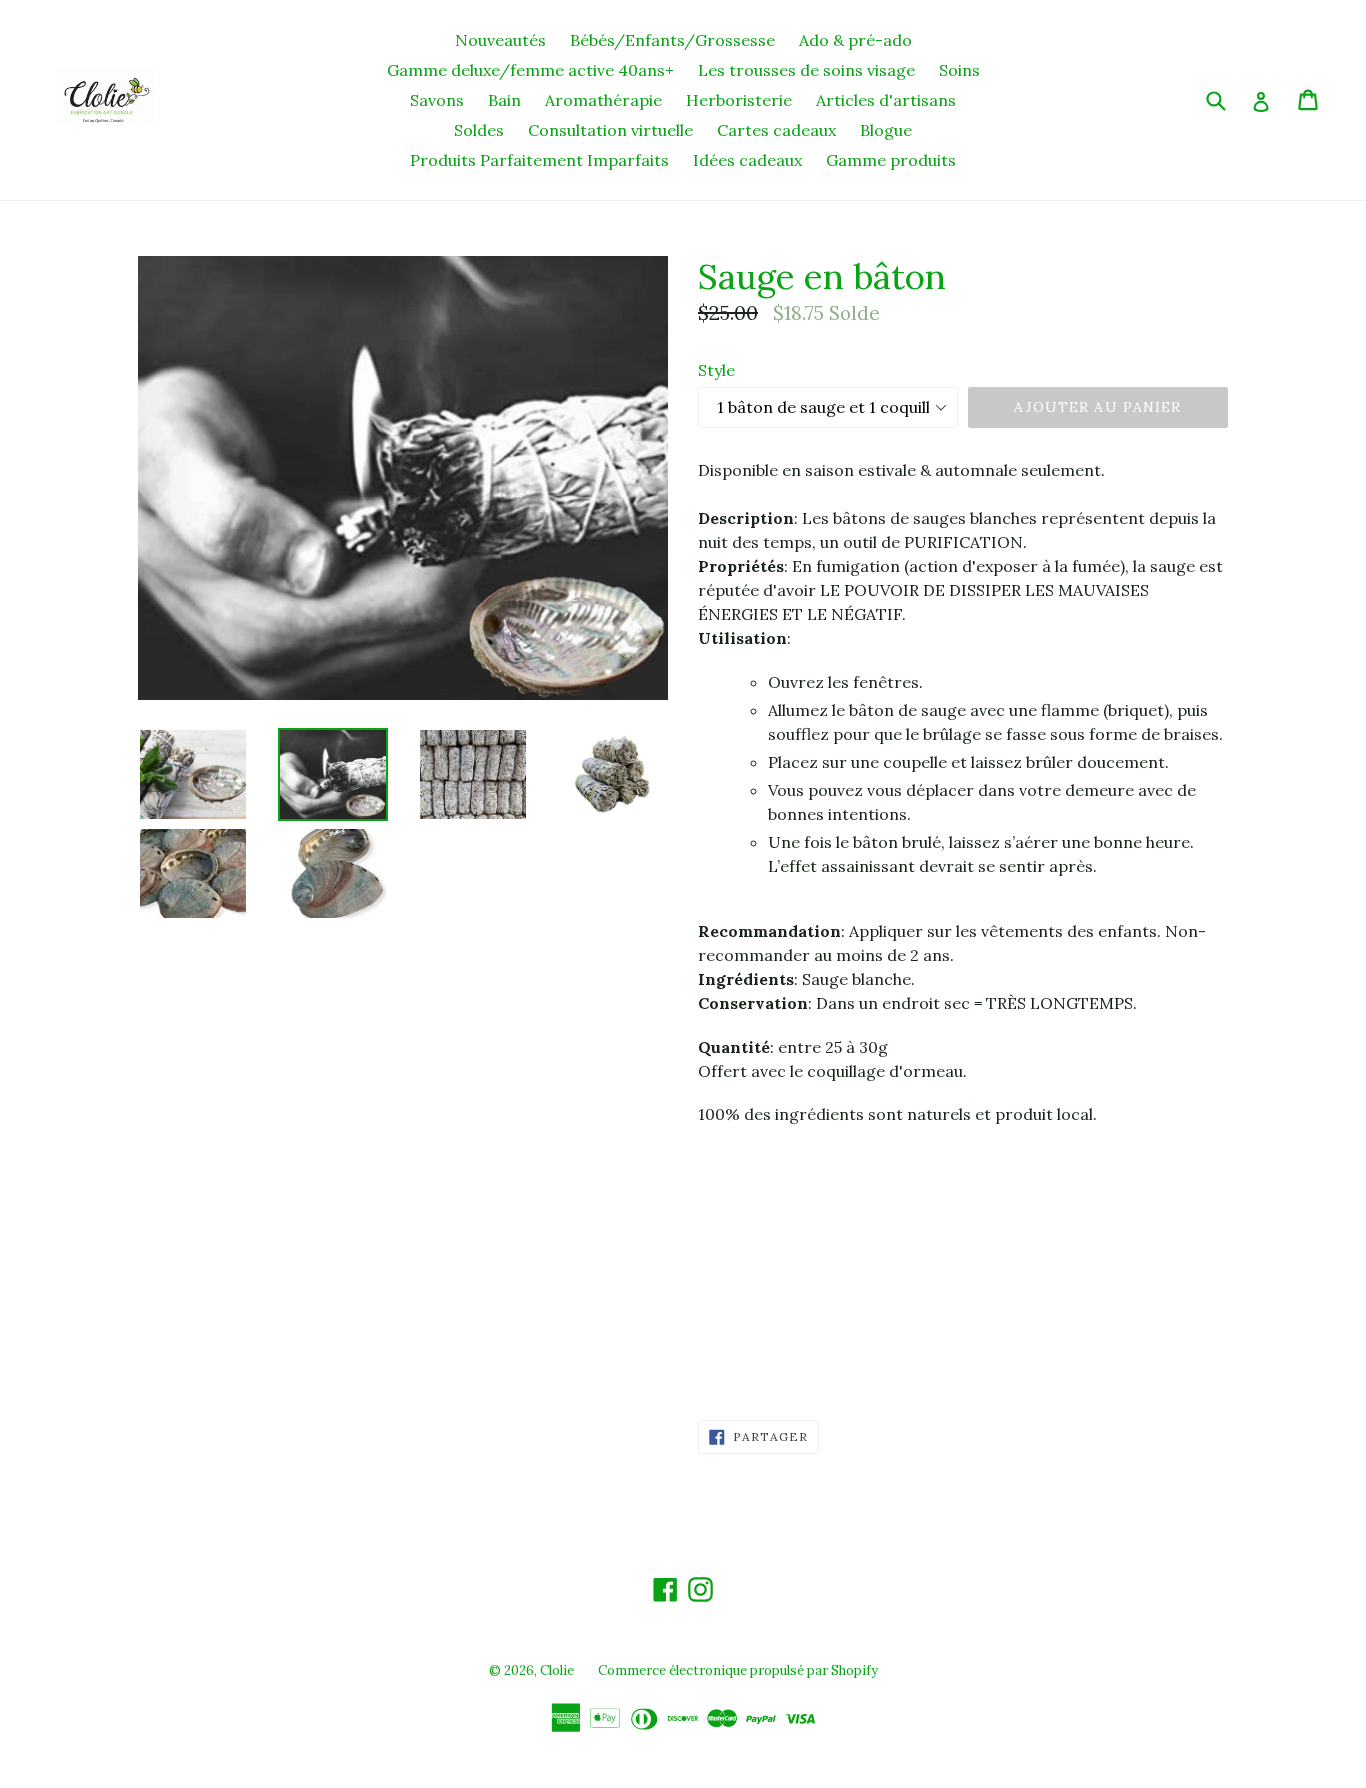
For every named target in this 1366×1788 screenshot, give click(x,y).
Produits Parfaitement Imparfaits (539, 160)
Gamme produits (891, 160)
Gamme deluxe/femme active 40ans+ (530, 70)
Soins (959, 70)
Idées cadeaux (747, 160)
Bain (504, 100)
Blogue (886, 130)
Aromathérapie (603, 100)
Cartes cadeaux (776, 130)
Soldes (479, 130)
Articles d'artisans (886, 100)
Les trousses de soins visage (806, 70)
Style (716, 370)
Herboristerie (739, 100)
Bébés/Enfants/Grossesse (672, 40)
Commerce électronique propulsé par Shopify (738, 1670)
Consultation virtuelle (610, 130)
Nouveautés (500, 40)
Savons (437, 100)
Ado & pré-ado (855, 40)
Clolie (557, 1670)
